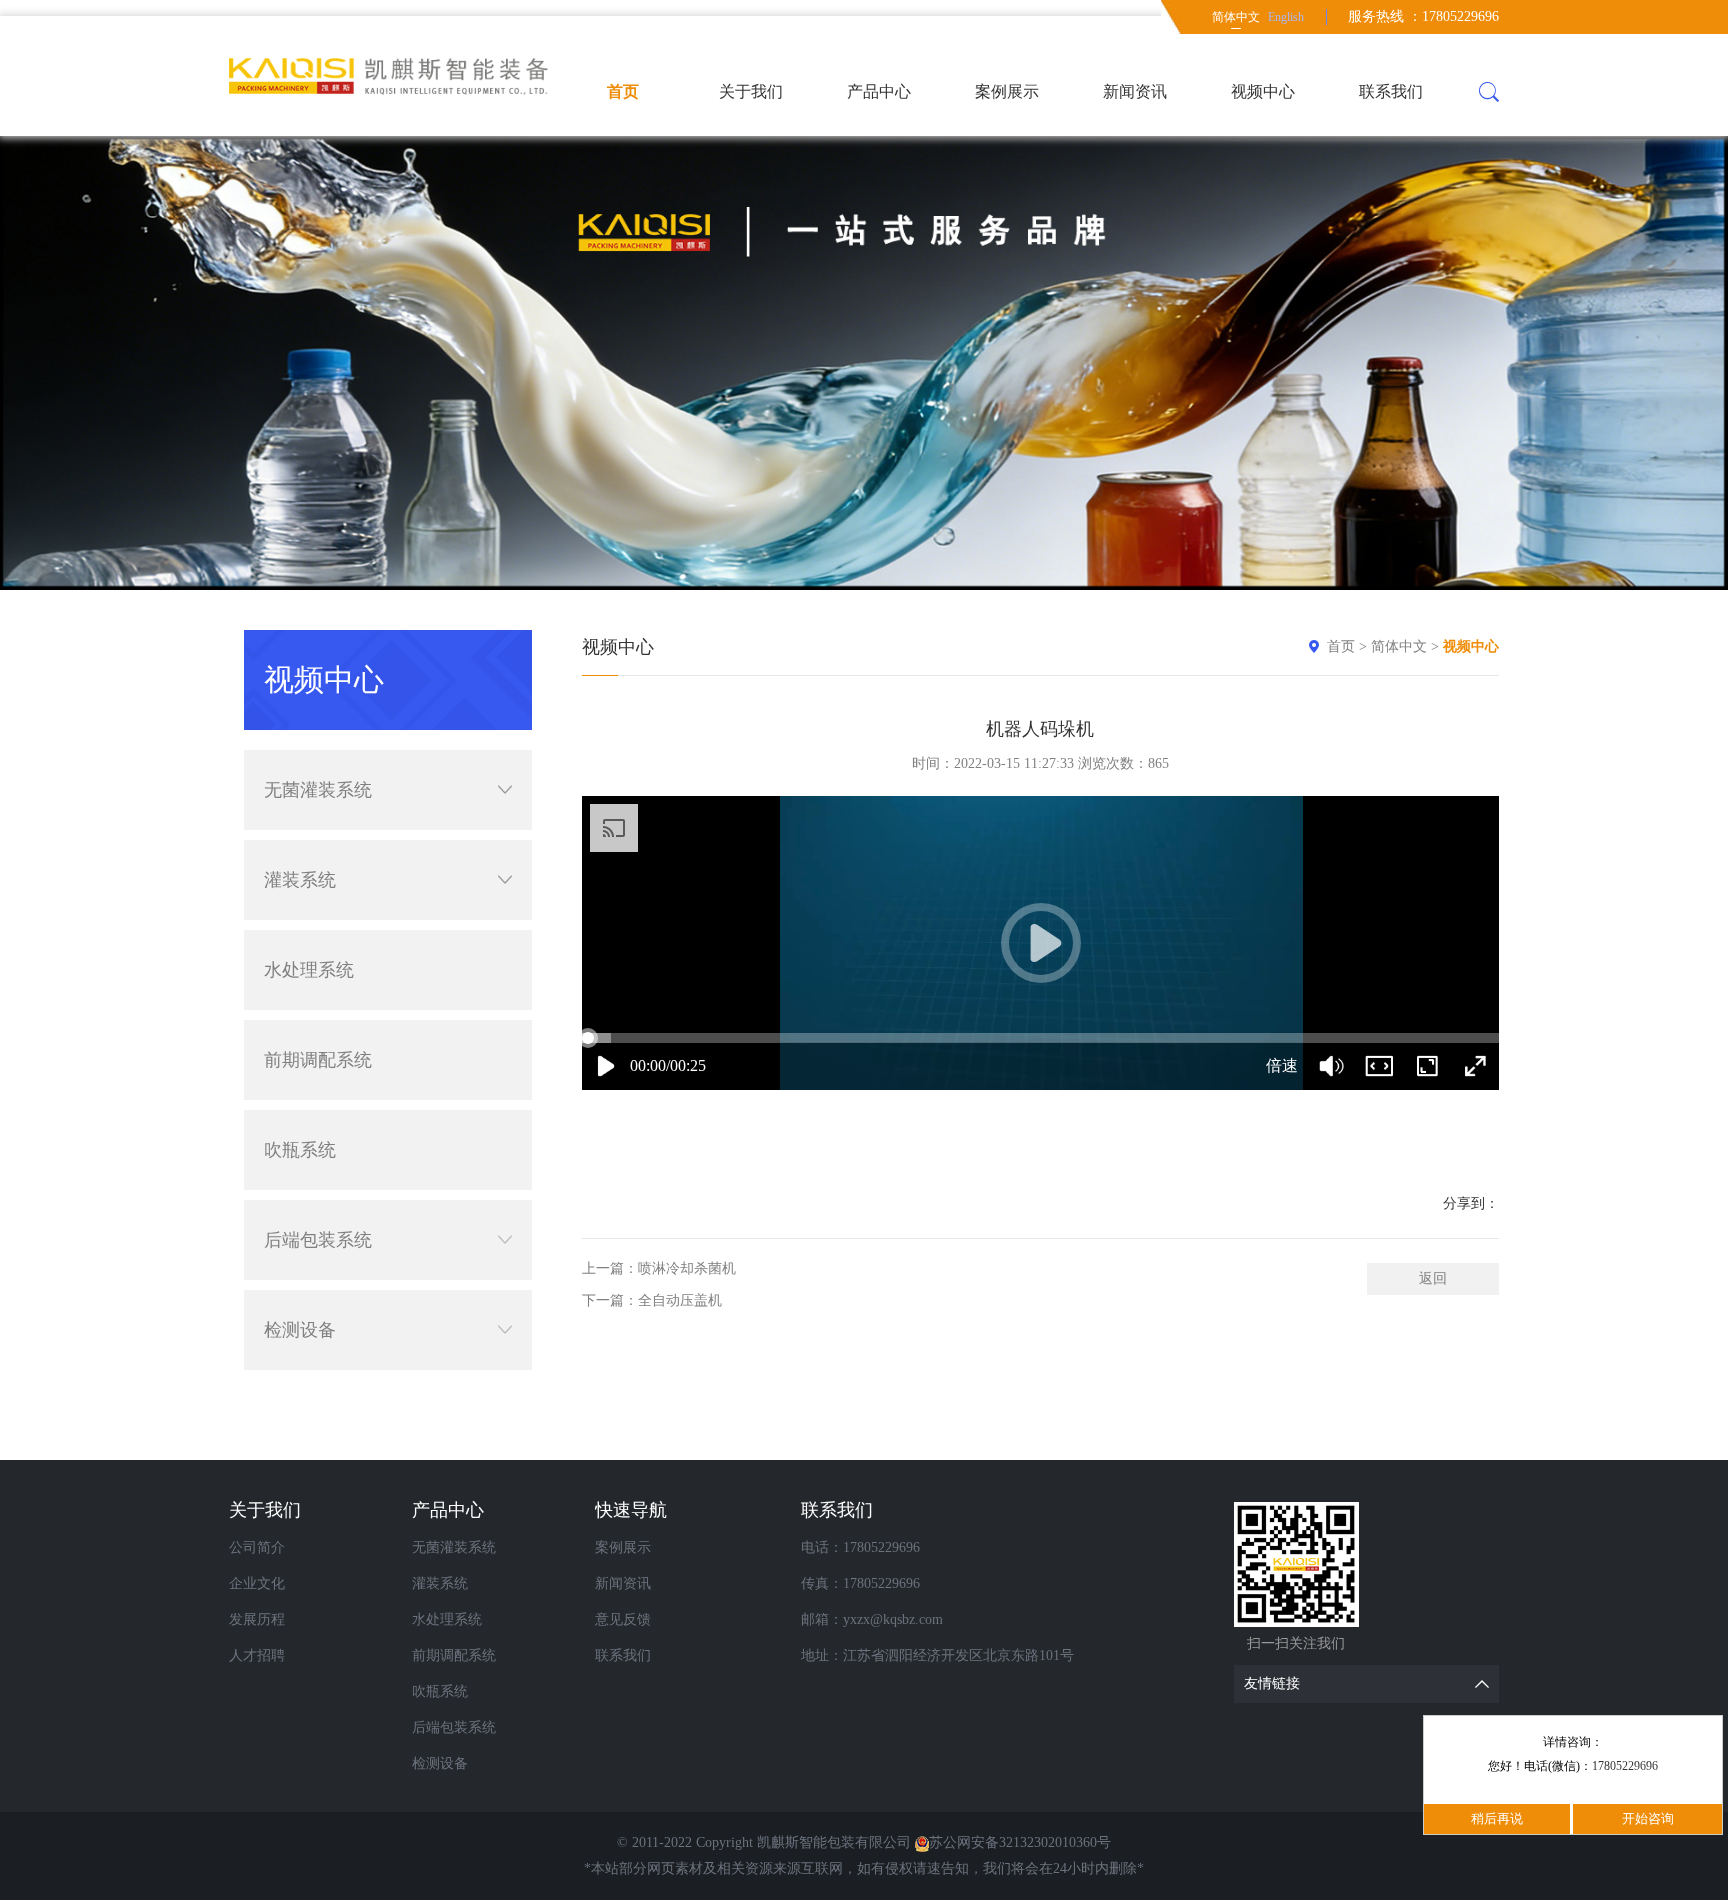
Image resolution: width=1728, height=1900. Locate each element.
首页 (623, 91)
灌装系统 (300, 880)
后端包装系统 (318, 1240)
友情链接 (1272, 1683)
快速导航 (631, 1510)
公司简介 (257, 1547)
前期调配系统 (318, 1060)
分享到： (1471, 1203)
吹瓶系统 (300, 1150)
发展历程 (257, 1619)
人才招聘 (257, 1655)
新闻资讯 (1135, 91)
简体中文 (1236, 17)
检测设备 (300, 1330)
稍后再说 (1497, 1818)
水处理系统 (309, 970)
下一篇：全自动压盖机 (652, 1300)
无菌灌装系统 (318, 790)
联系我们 (1391, 91)
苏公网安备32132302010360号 (1020, 1842)
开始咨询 (1648, 1818)
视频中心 (1263, 91)
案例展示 (1007, 91)
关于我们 (751, 91)
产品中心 (879, 91)
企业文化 (257, 1583)
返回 (1433, 1278)
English (1286, 17)
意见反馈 (623, 1619)
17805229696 (1625, 1766)
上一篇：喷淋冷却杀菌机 (659, 1268)
